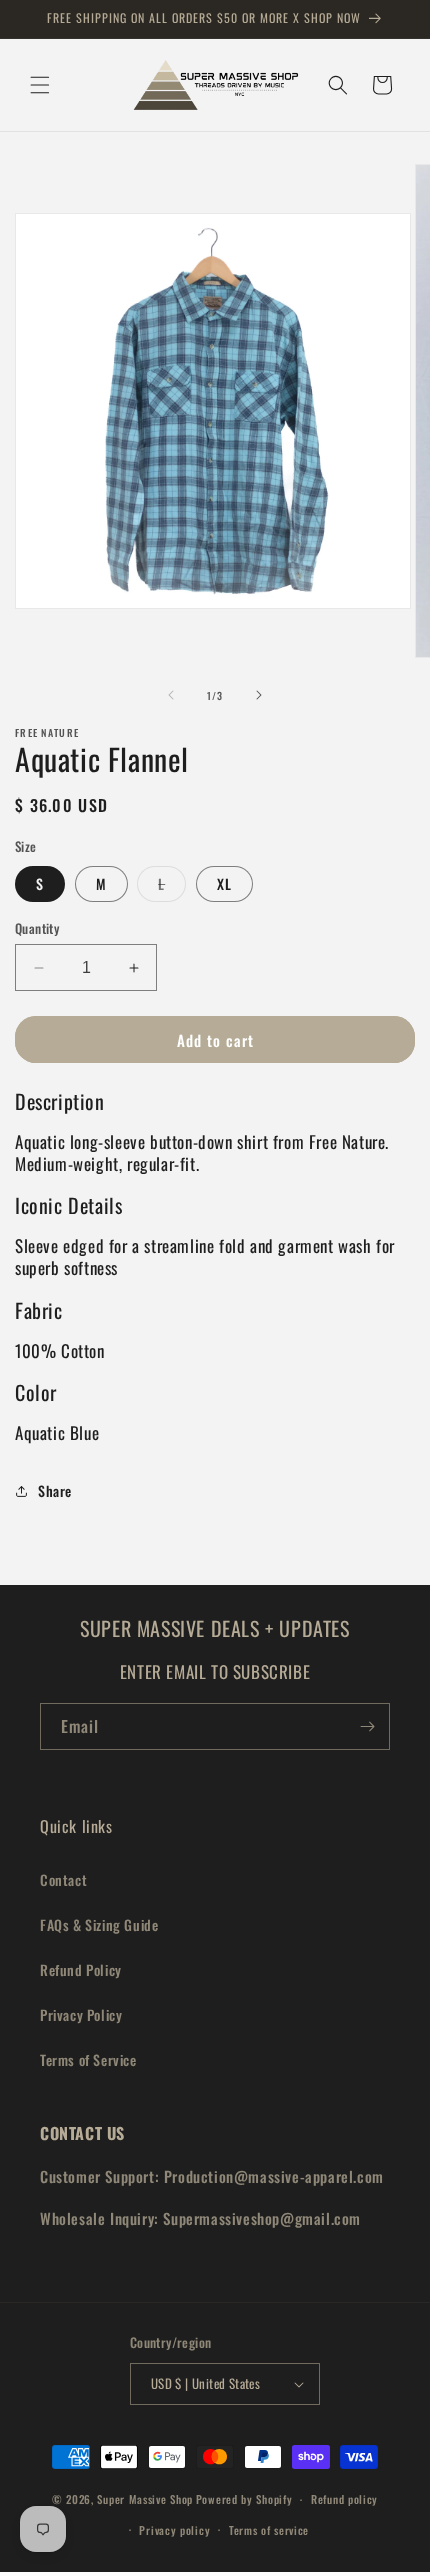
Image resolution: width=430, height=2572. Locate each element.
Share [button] (55, 1490)
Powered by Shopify (244, 2499)
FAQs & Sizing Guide (99, 1924)
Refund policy (344, 2499)
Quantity (37, 928)
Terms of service (269, 2530)
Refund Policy (81, 1969)
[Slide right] (259, 695)
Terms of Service (88, 2059)
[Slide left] (171, 695)
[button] (40, 85)
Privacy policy (174, 2530)
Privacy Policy (81, 2014)
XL (224, 883)
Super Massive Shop (145, 2499)
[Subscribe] (367, 1726)
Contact (63, 1879)
